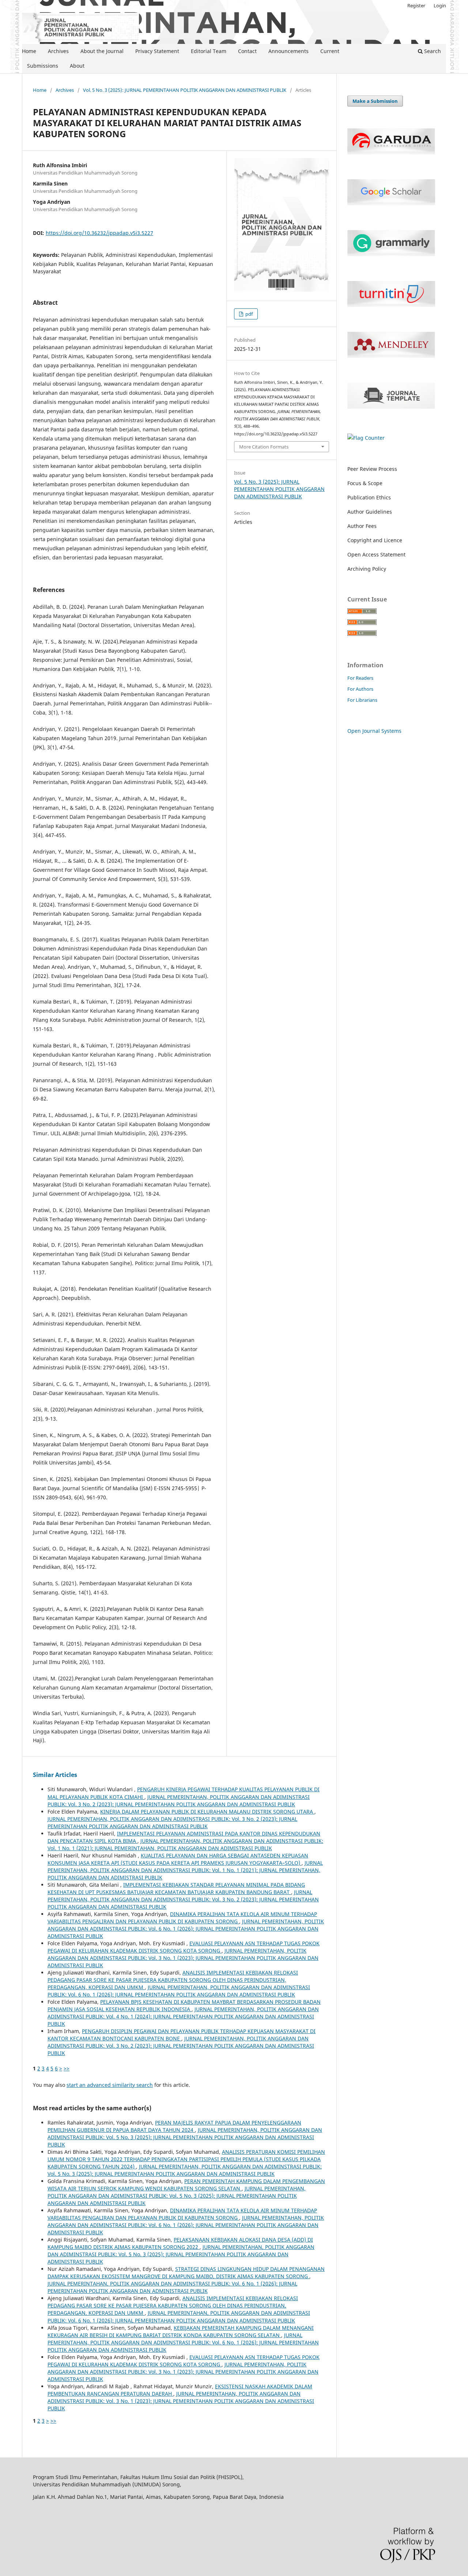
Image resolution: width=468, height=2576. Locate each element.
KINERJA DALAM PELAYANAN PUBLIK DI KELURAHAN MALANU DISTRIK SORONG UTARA (207, 1812)
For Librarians (362, 700)
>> (67, 2068)
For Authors (360, 689)
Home (29, 51)
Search (432, 51)
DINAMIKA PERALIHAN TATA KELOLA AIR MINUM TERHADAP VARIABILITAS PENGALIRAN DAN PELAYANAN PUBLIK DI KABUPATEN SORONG (182, 1918)
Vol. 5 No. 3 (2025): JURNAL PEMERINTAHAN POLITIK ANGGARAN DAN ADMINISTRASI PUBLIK (185, 90)
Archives (58, 51)
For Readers (360, 678)
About (77, 66)
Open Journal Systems (374, 731)
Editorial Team (209, 51)
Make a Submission (375, 101)
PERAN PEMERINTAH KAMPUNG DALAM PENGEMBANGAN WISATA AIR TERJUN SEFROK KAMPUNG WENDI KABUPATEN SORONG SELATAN (186, 2185)
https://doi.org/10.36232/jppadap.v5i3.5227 (99, 233)
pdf (248, 314)
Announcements (288, 51)
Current (330, 51)
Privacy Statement (157, 51)
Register (416, 5)
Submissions (43, 66)
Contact (247, 51)
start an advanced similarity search (110, 2085)
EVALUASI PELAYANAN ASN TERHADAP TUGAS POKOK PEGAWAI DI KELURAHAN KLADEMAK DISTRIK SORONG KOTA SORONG (184, 1947)
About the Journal (102, 51)
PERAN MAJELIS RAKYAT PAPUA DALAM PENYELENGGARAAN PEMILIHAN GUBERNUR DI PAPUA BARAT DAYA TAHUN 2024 (174, 2126)
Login (440, 5)
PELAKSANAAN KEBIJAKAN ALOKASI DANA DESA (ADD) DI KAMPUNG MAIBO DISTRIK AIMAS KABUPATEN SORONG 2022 (180, 2243)
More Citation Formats (264, 447)
